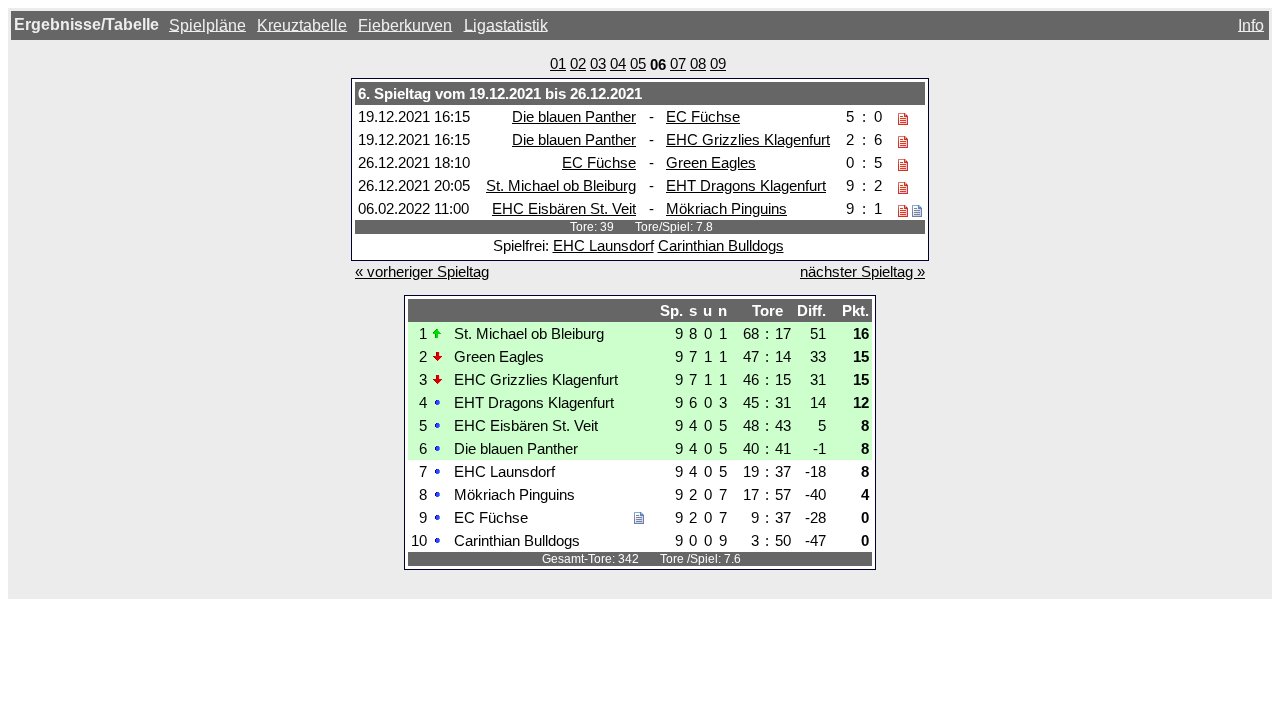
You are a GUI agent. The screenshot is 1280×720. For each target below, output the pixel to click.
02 (578, 63)
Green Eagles (711, 162)
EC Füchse (703, 116)
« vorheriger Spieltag (422, 271)
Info (1251, 24)
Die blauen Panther (574, 116)
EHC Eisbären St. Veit (564, 208)
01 (558, 63)
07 (678, 63)
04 (618, 63)
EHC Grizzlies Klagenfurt (748, 139)
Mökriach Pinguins (726, 208)
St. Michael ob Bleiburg (561, 185)
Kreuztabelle (302, 24)
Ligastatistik (506, 24)
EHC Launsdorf (603, 245)
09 (718, 63)
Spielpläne (207, 24)
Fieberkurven (405, 24)
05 (638, 63)
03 (598, 63)
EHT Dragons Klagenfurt (746, 185)
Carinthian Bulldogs (721, 245)
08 (698, 63)
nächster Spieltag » (862, 271)
